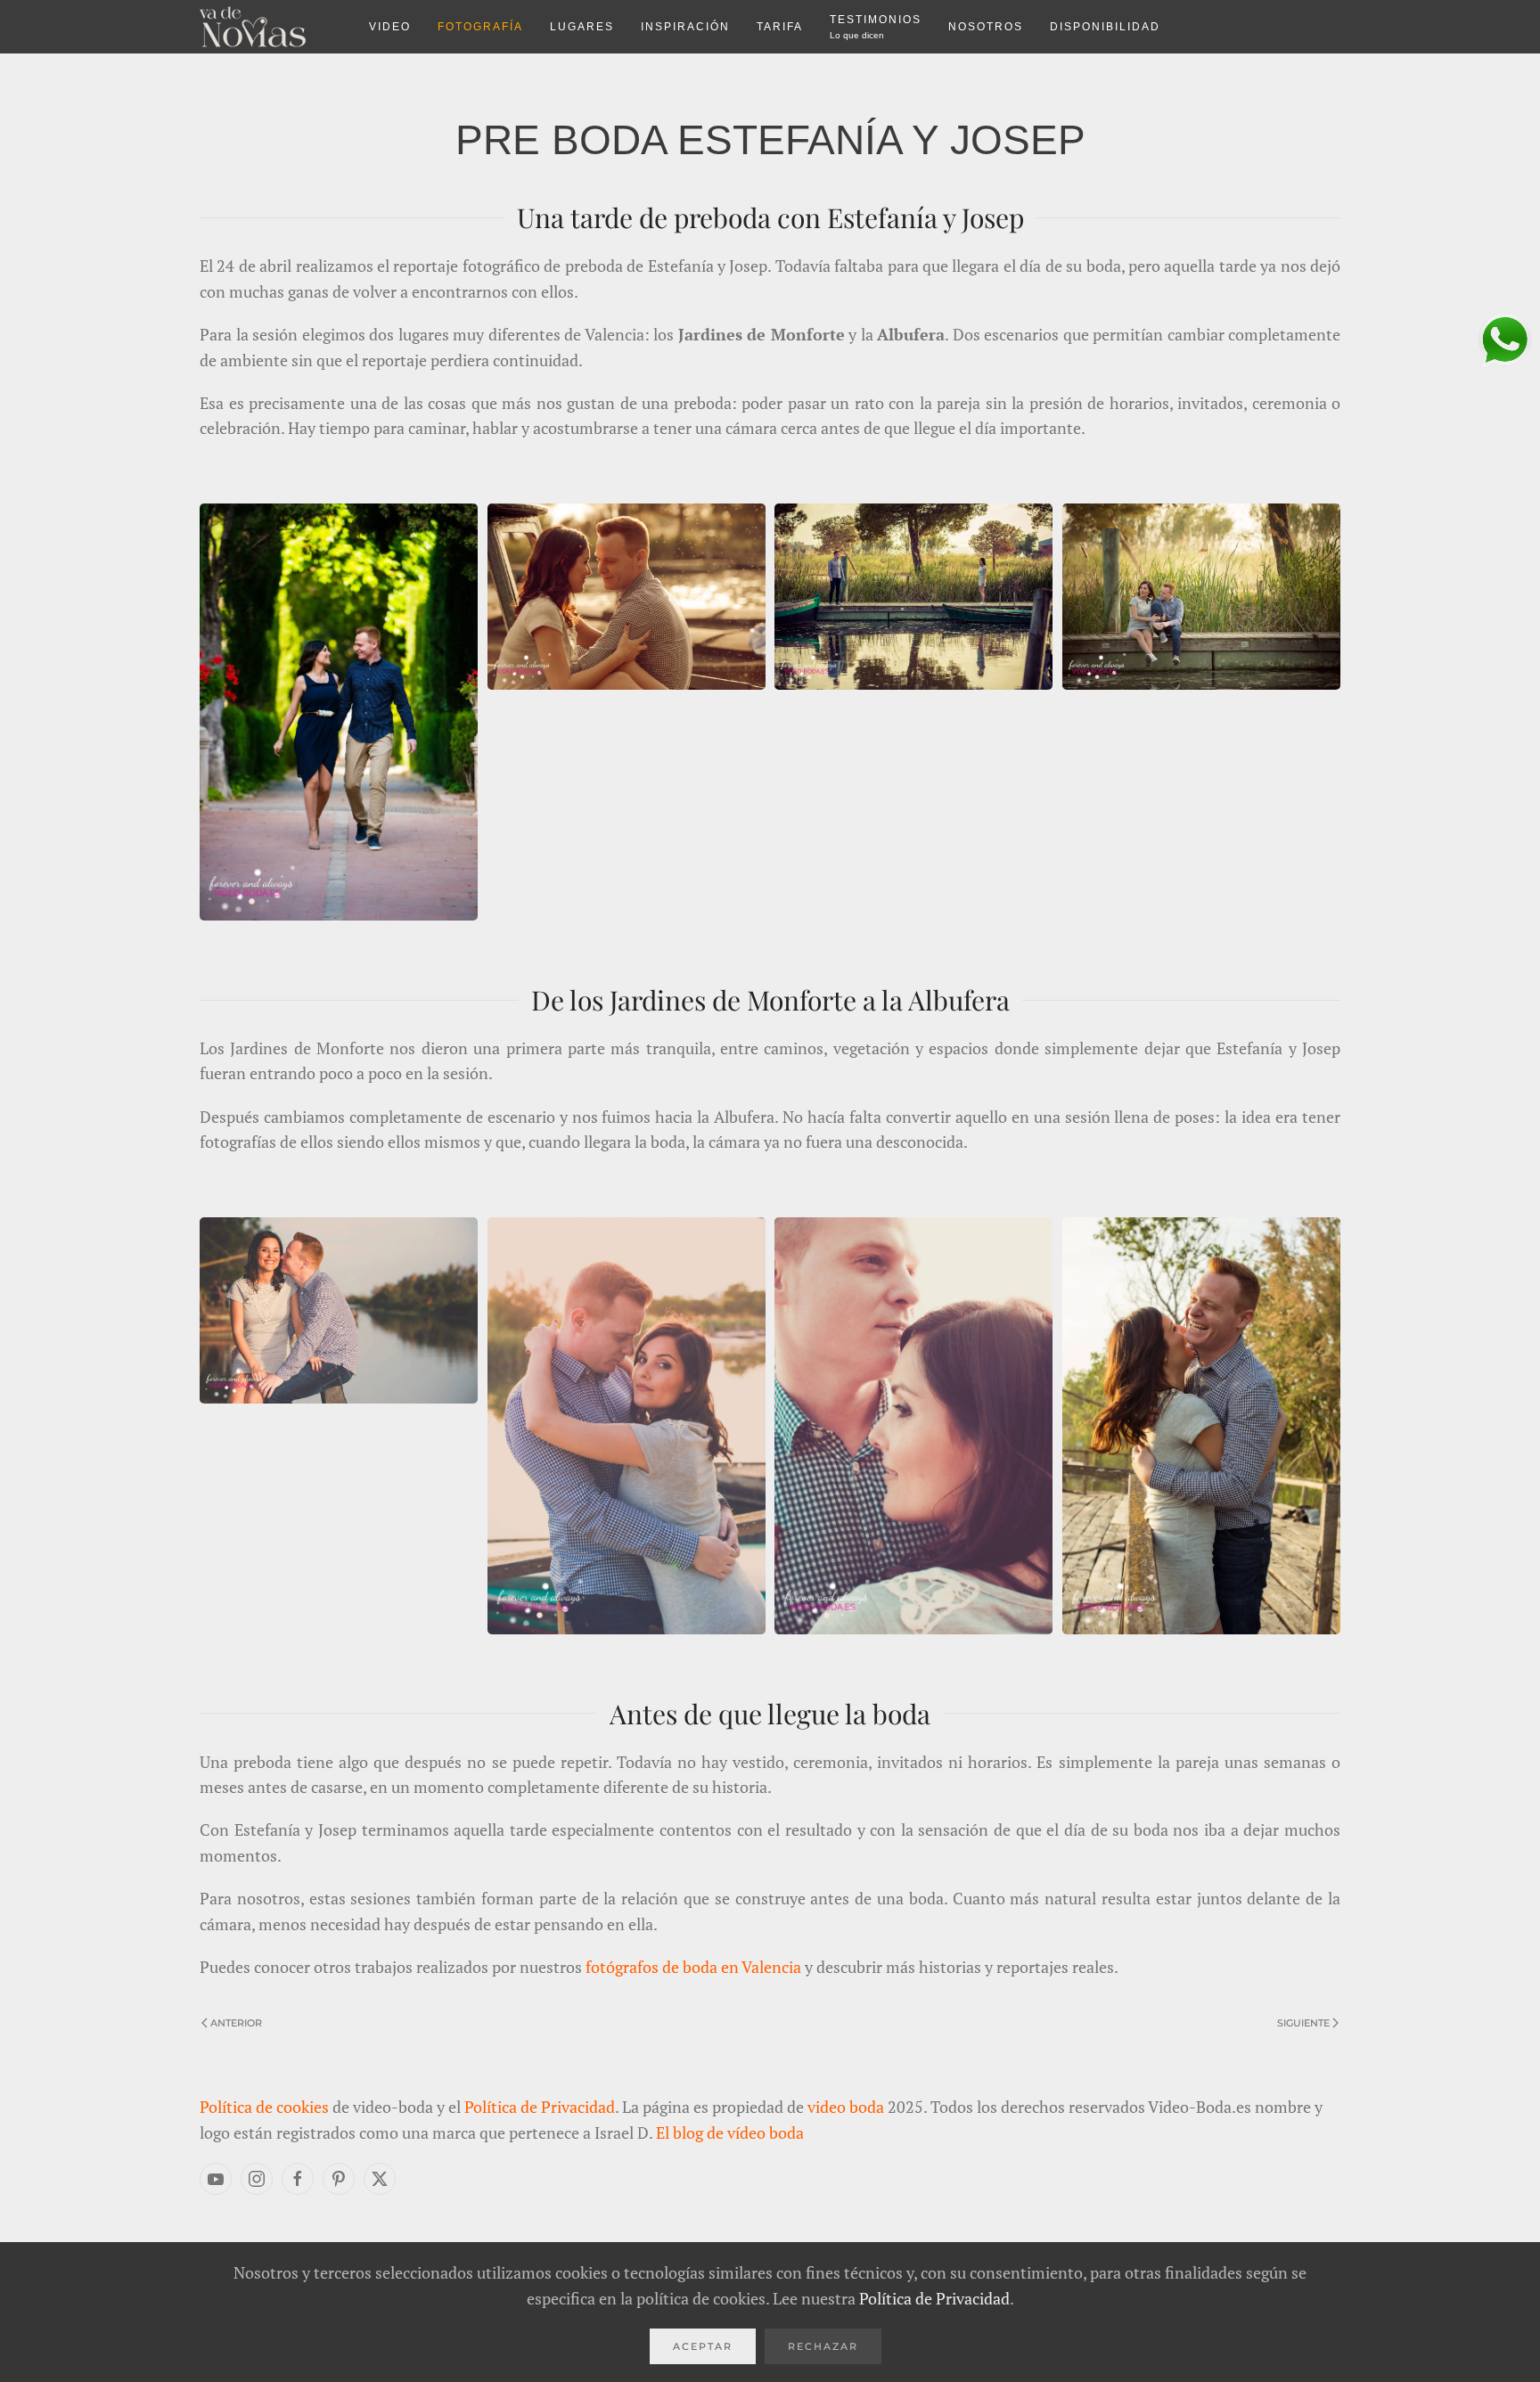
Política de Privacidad (540, 2107)
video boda (846, 2107)
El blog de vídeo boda (730, 2132)
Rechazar (823, 2346)
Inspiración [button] (685, 27)
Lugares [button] (582, 27)
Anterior (236, 2023)
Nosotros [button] (986, 27)
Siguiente (1303, 2023)
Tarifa (780, 27)
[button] (339, 709)
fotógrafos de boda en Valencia (693, 1967)
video (390, 27)
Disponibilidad (1105, 27)
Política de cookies (264, 2107)
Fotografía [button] (480, 27)
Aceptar (703, 2346)
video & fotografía (271, 27)
